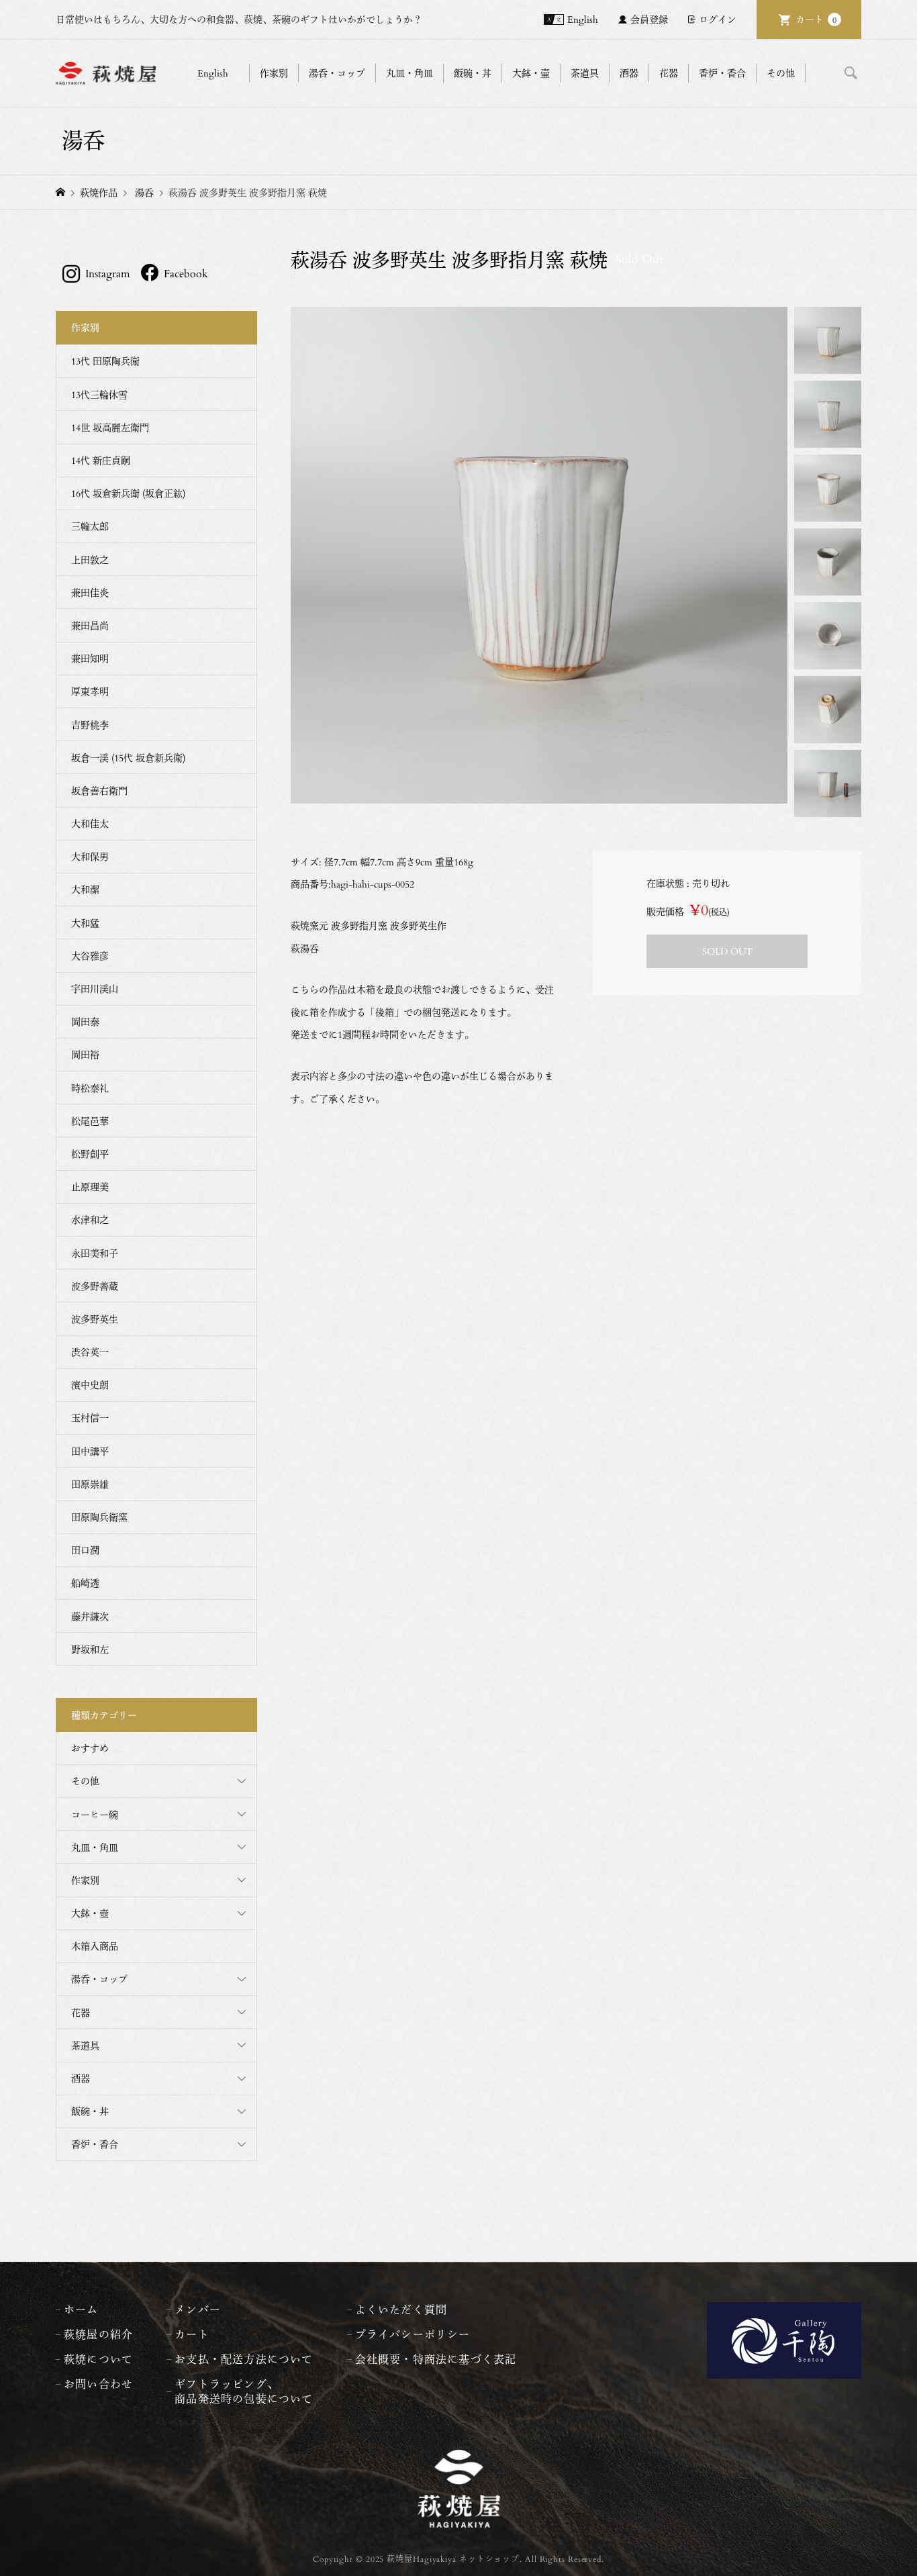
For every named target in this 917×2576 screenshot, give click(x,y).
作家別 (85, 1880)
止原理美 (90, 1187)
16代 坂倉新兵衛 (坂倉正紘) (128, 493)
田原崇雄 (90, 1484)
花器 (81, 2012)
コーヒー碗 (95, 1814)
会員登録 (649, 19)
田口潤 (85, 1550)
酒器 (81, 2078)
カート (816, 19)
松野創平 (90, 1154)
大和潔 (85, 889)
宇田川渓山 (95, 989)
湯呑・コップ (99, 1979)
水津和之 (90, 1220)
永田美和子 (95, 1253)
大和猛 (85, 923)
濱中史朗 (90, 1385)
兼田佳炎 (90, 592)
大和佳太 (90, 823)
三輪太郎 (90, 526)
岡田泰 (85, 1021)
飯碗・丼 (90, 2111)
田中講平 (90, 1451)
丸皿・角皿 (95, 1847)
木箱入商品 (95, 1946)
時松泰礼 (90, 1088)
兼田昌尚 (90, 625)
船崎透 (85, 1583)
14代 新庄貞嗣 (101, 460)
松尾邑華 (90, 1121)
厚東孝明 (90, 691)
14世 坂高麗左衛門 (110, 427)
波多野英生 (95, 1319)
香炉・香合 (95, 2144)
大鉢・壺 (90, 1913)
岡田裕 (85, 1054)
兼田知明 (90, 658)
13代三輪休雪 (99, 394)
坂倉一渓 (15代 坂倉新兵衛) (128, 758)
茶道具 (85, 2045)
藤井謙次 (90, 1616)
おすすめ (90, 1748)
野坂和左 (90, 1649)
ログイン (718, 19)
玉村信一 (90, 1418)
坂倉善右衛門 (99, 791)
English (583, 19)
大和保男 (90, 856)
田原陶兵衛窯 (99, 1517)
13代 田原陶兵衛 (105, 361)
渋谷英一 (90, 1352)
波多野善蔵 (95, 1286)
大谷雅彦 (90, 956)
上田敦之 (90, 560)
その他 (85, 1781)
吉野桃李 (90, 725)
